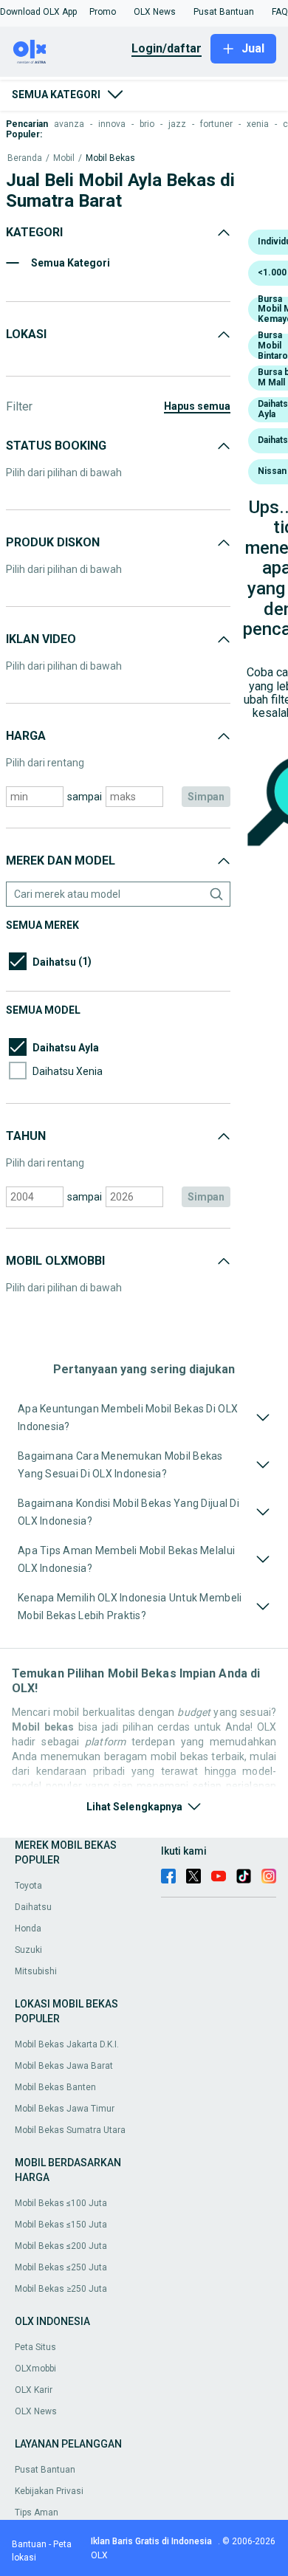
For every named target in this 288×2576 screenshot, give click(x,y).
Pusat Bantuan (45, 2470)
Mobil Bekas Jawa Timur (65, 2109)
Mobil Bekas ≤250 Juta (61, 2267)
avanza (69, 124)
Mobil (64, 158)
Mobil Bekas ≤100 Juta (61, 2203)
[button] (38, 12)
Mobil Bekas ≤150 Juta (61, 2225)
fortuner (216, 124)
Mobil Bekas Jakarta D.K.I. (67, 2044)
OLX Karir (34, 2390)
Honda (28, 1928)
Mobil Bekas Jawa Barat (64, 2066)
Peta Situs (35, 2347)
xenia (258, 124)
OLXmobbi (35, 2369)
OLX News (36, 2411)
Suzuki (28, 1950)
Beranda (25, 158)
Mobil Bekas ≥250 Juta (61, 2289)
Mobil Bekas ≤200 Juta (61, 2246)
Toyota (28, 1886)
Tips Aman (37, 2513)
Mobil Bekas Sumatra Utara (70, 2130)
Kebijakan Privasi (49, 2491)
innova (112, 124)
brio (147, 124)
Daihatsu (33, 1907)
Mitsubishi (36, 1971)
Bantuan (29, 2544)
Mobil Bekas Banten (55, 2087)
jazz (177, 124)
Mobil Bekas (110, 158)
